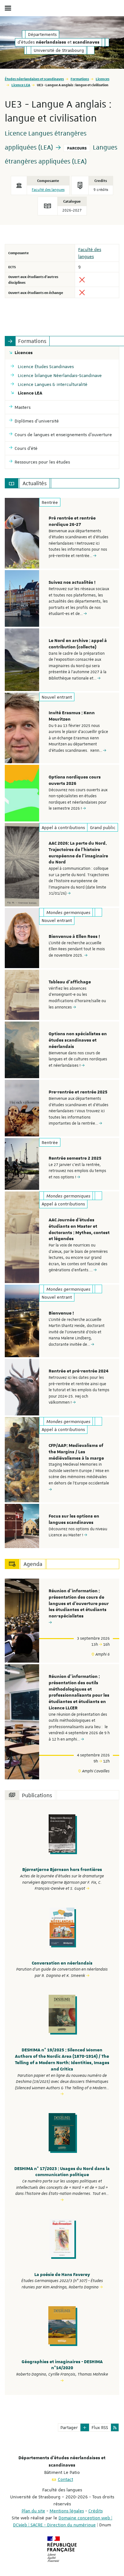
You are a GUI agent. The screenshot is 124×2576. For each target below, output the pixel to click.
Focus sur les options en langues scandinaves (74, 1519)
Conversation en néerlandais (62, 1963)
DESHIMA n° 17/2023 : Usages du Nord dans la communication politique (62, 2172)
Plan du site (33, 2511)
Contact (65, 2479)
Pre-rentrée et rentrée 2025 (78, 1092)
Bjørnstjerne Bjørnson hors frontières (62, 1870)
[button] (85, 2427)
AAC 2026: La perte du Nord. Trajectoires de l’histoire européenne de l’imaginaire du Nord (78, 853)
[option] (62, 533)
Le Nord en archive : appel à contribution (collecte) (78, 644)
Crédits (96, 2511)
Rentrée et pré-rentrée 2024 (79, 1371)
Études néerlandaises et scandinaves (34, 79)
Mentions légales (67, 2511)
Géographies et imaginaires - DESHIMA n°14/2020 (62, 2365)
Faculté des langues (48, 190)
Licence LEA (21, 85)
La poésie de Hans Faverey (62, 2275)
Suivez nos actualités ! (72, 583)
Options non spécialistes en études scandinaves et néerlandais (78, 1040)
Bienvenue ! (61, 1313)
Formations (80, 79)
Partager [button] (69, 2427)
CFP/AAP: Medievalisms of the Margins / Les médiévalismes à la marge (76, 1452)
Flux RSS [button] (100, 2427)
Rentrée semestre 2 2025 (75, 1158)
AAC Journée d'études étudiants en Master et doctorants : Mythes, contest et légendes (79, 1229)
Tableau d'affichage (70, 982)
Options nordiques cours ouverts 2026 (75, 780)
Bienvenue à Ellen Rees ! (74, 937)
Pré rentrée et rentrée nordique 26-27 (72, 521)
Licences (103, 79)
